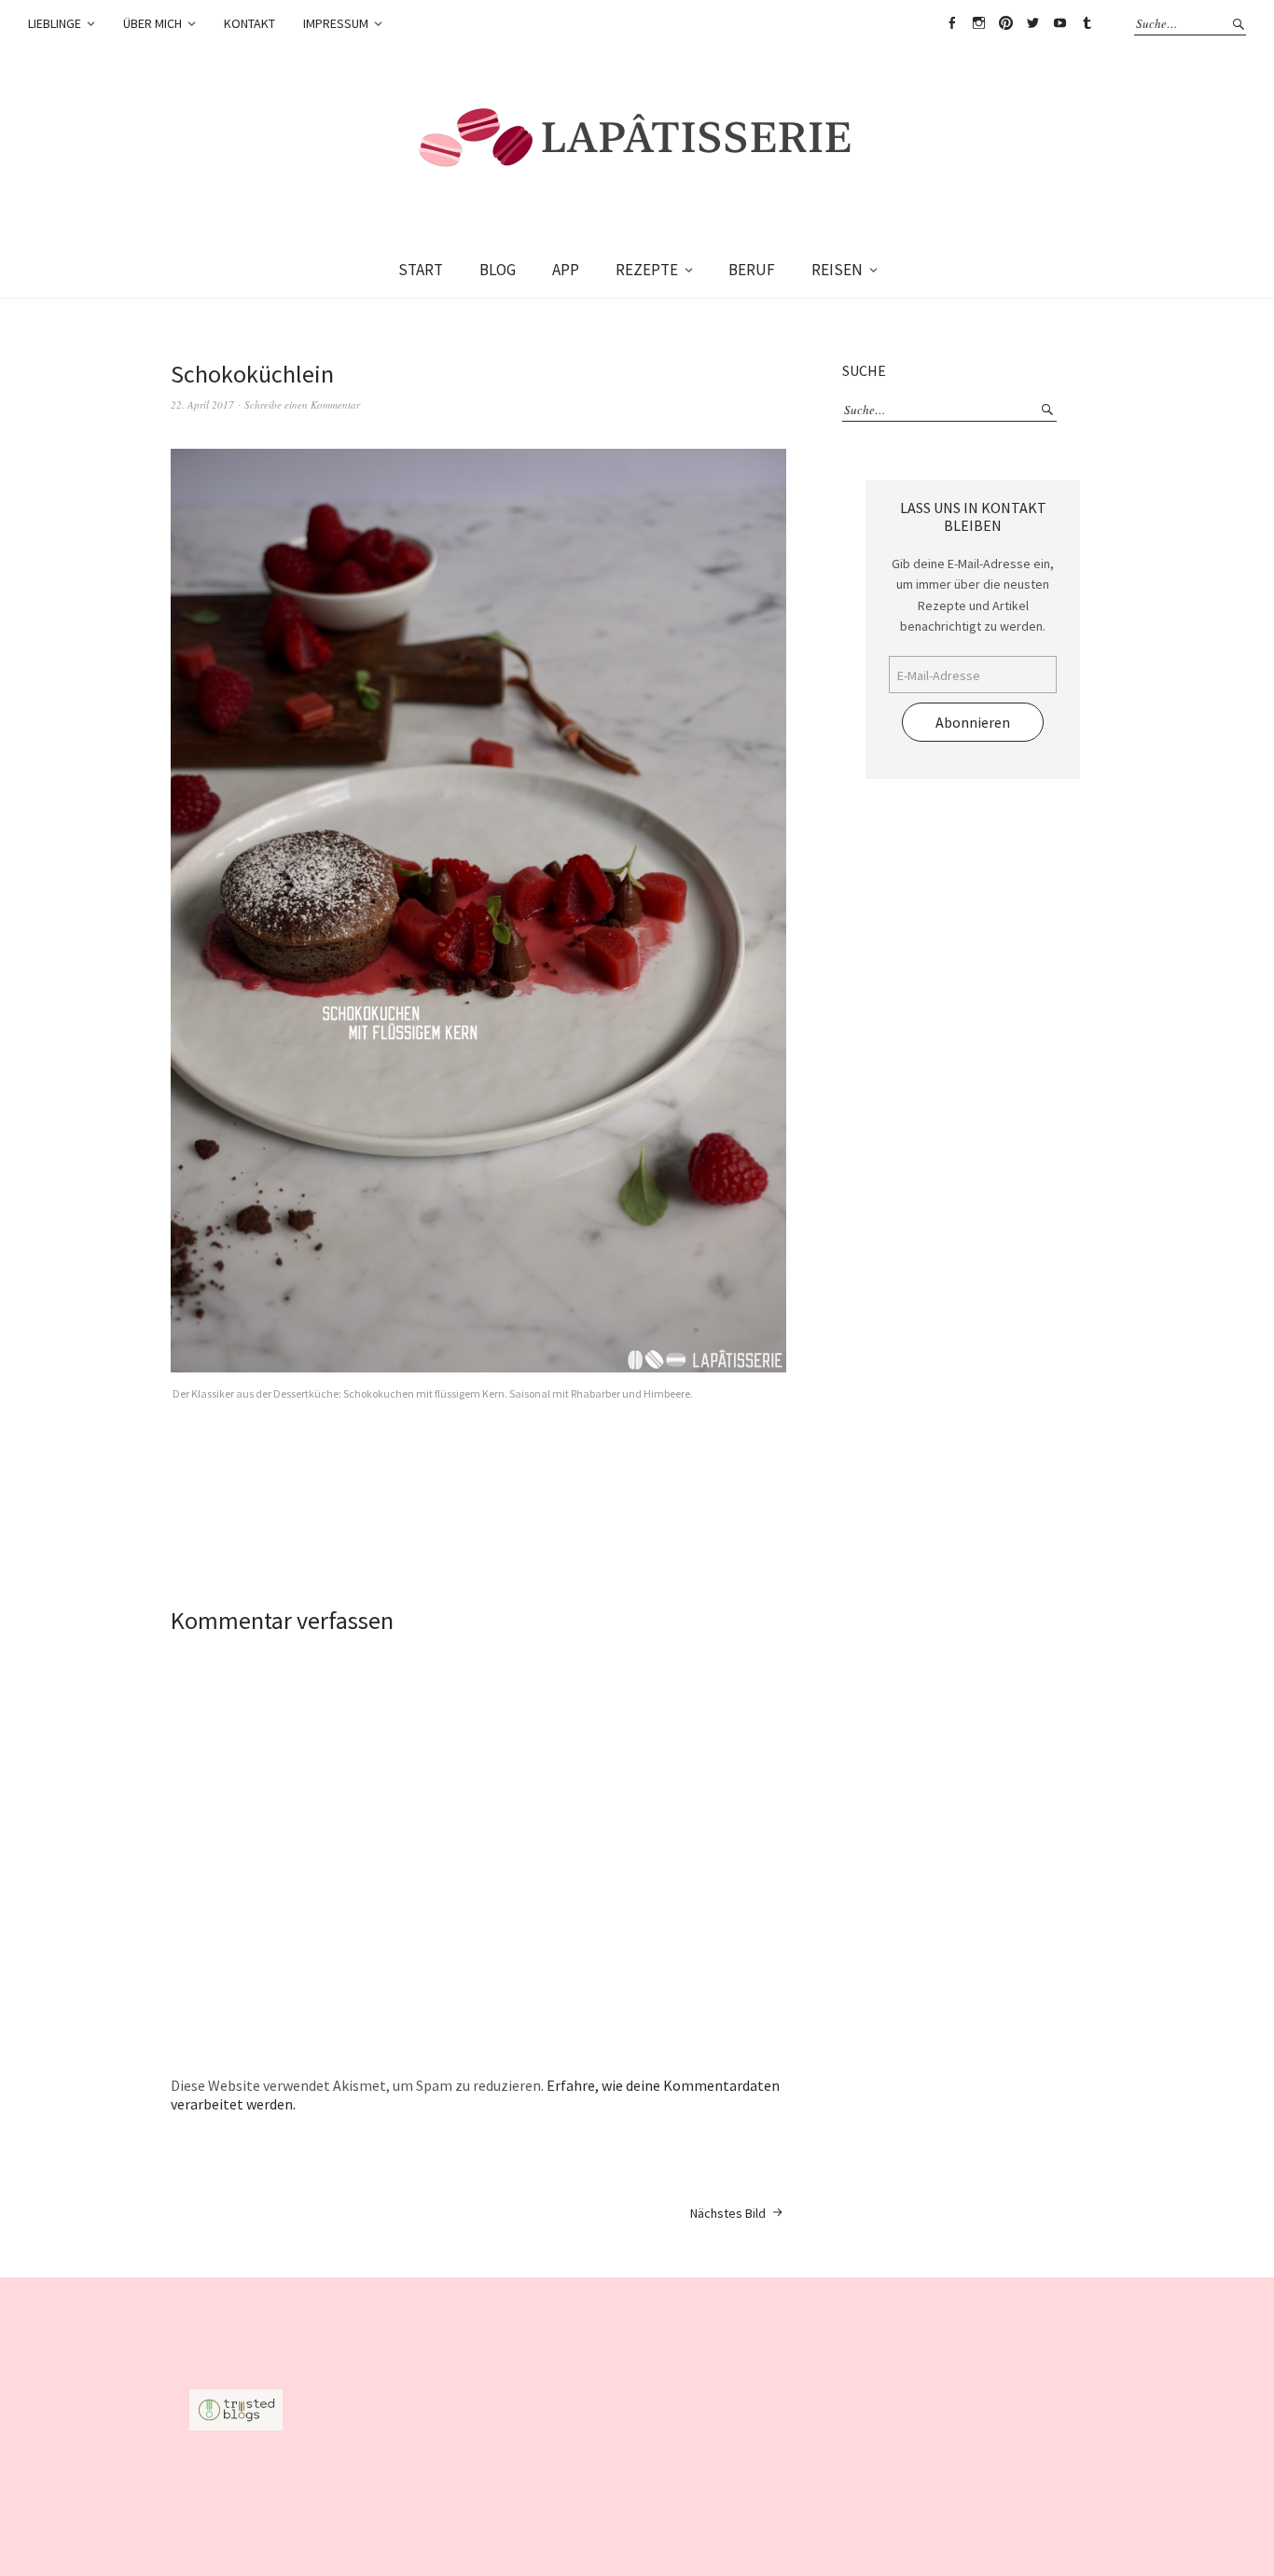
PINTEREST (1005, 23)
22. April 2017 (202, 404)
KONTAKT (249, 23)
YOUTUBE (1059, 23)
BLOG (498, 270)
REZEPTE (647, 270)
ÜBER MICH (152, 23)
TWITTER (1032, 23)
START (421, 270)
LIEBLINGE (55, 23)
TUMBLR (1087, 23)
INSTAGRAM (978, 23)
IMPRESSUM (336, 23)
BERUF (752, 270)
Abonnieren (973, 722)
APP (566, 270)
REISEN (837, 270)
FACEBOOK (951, 23)
